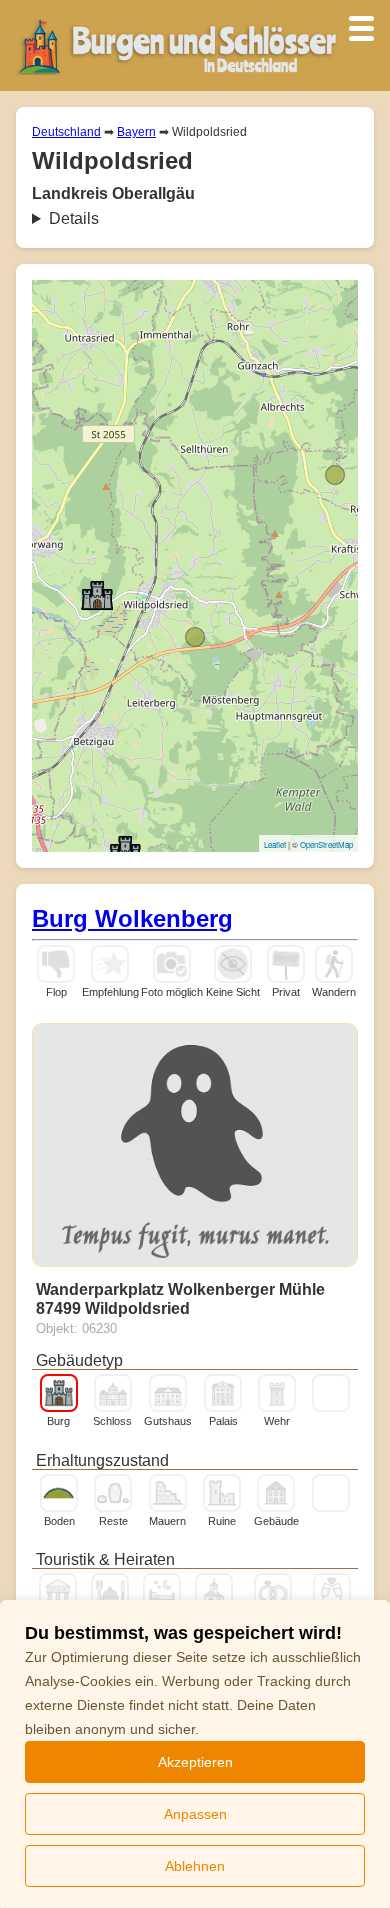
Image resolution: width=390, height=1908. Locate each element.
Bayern (136, 132)
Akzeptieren (195, 1762)
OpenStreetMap (326, 844)
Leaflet (275, 844)
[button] (195, 637)
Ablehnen (195, 1866)
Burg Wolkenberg (132, 918)
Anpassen (195, 1814)
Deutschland (66, 132)
